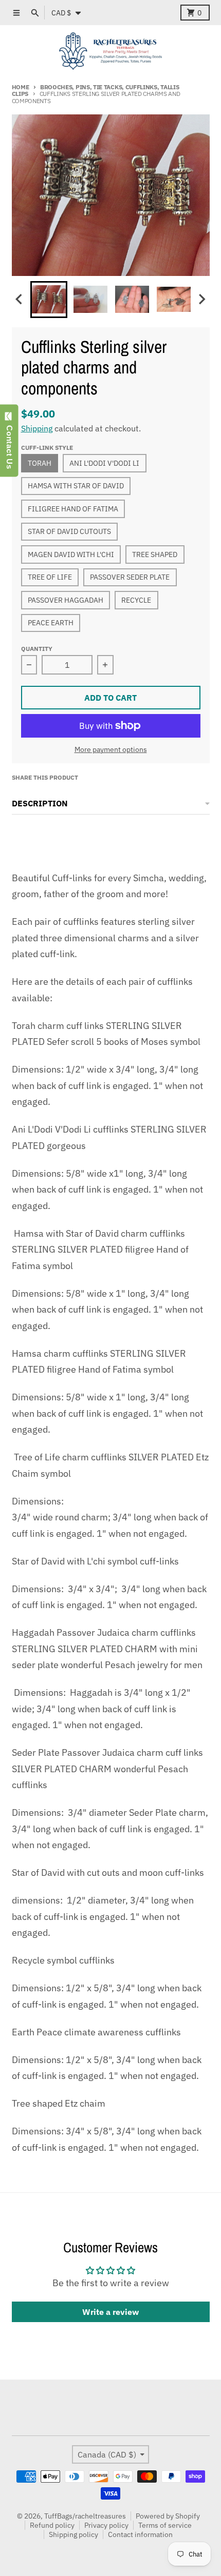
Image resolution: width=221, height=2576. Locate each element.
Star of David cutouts (69, 531)
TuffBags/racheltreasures (85, 2516)
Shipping (37, 428)
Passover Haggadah (66, 600)
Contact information (140, 2534)
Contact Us (10, 445)
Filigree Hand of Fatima (73, 509)
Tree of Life (50, 577)
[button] (49, 300)
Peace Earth (51, 623)
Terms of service (165, 2525)
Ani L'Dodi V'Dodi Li (104, 463)
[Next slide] (201, 299)
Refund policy (52, 2525)
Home (21, 87)
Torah (40, 463)
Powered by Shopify (168, 2516)
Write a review (110, 2312)
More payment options (111, 749)
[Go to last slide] (20, 299)
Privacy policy (106, 2525)
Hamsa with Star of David (76, 486)
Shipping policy (73, 2534)
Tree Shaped (155, 554)
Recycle (136, 600)
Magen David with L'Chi (71, 554)
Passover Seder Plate (130, 577)
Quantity (37, 648)
